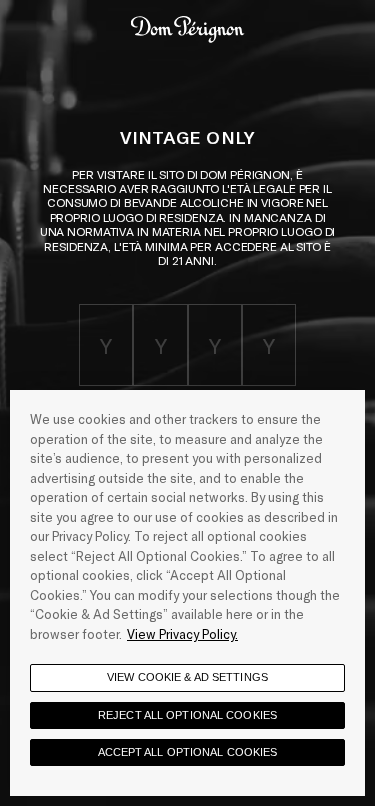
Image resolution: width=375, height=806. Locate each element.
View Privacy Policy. (182, 634)
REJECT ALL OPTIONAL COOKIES (187, 715)
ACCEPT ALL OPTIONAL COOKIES (188, 752)
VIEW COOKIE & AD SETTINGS (187, 677)
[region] (187, 593)
